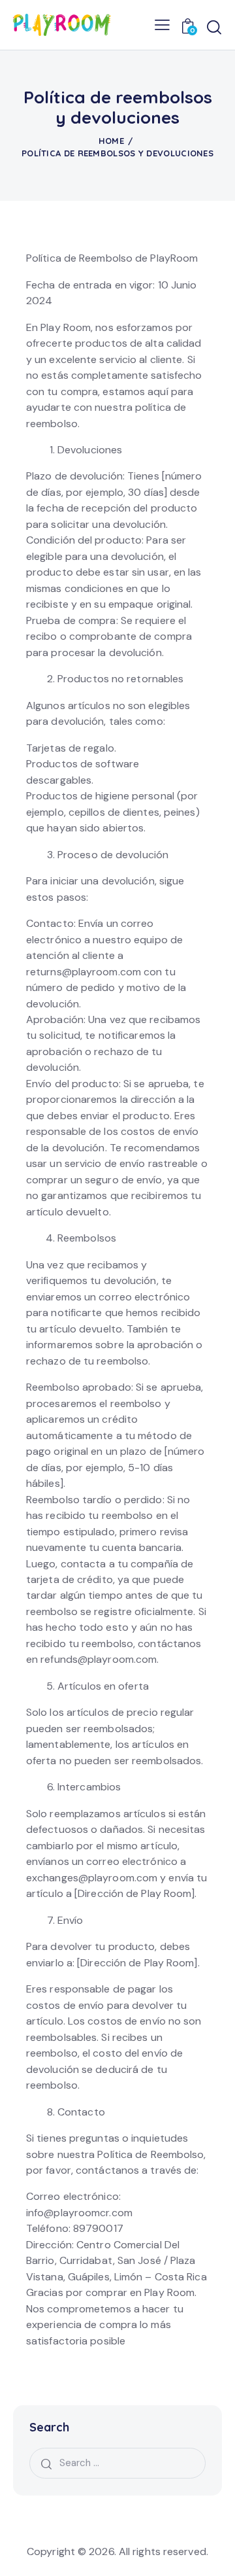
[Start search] (214, 27)
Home (111, 141)
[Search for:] (117, 2463)
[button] (162, 25)
